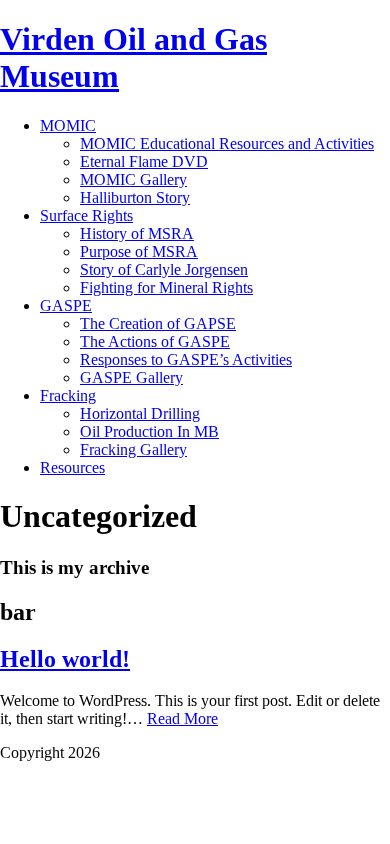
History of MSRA (137, 233)
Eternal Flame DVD (144, 161)
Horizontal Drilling (140, 413)
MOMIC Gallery (133, 179)
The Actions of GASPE (155, 341)
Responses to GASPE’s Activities (186, 359)
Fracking (68, 395)
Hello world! (65, 659)
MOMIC (68, 125)
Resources (72, 467)
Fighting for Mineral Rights (166, 287)
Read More (182, 718)
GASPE (66, 305)
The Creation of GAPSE (158, 323)
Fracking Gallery (133, 449)
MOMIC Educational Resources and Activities (227, 143)
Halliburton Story (135, 197)
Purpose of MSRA (139, 251)
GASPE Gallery (131, 377)
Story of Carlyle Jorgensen (164, 269)
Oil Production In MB (149, 431)
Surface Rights (86, 215)
